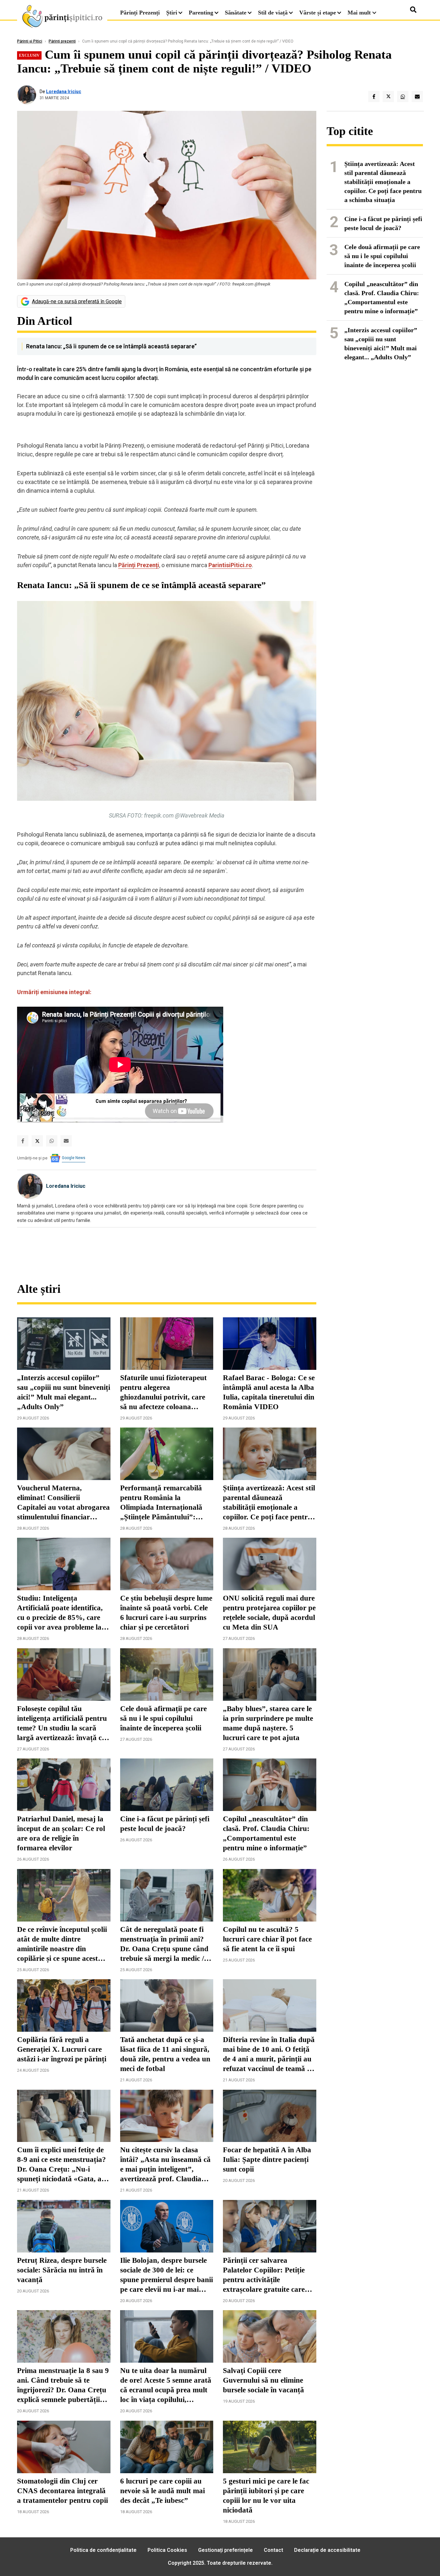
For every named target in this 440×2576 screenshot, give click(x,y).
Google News (74, 1158)
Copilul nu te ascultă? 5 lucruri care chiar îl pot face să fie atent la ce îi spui (267, 1939)
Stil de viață (273, 13)
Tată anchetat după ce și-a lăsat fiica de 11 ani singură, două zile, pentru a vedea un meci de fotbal (165, 2054)
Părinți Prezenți (140, 13)
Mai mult (360, 13)
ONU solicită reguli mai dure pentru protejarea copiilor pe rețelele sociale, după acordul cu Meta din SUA (269, 1613)
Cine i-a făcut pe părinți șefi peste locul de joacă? (165, 1824)
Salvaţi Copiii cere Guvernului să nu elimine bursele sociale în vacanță (263, 2380)
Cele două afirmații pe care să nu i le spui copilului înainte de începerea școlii (163, 1718)
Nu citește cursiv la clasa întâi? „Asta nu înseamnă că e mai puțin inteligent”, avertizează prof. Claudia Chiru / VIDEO (165, 2165)
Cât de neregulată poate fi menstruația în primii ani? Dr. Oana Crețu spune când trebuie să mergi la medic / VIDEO (164, 1944)
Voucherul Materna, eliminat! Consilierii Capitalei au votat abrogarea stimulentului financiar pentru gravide (63, 1503)
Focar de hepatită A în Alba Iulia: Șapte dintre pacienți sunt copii (267, 2160)
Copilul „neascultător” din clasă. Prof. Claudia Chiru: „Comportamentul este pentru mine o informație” (266, 1833)
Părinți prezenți (62, 41)
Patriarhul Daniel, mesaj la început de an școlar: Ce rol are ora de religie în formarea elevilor (61, 1833)
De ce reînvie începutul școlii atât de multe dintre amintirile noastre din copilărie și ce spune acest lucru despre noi (62, 1944)
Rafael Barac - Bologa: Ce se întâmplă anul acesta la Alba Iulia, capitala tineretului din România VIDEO (269, 1392)
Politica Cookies (167, 2550)
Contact (273, 2550)
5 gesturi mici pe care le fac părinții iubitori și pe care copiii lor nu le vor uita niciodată (266, 2496)
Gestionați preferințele (225, 2550)
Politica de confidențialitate (103, 2550)
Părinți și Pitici (30, 41)
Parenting (201, 13)
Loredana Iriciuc (64, 92)
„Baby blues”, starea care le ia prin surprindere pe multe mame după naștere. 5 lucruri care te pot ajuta (268, 1723)
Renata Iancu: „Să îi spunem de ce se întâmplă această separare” (111, 346)
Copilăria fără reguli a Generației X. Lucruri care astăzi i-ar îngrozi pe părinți (62, 2049)
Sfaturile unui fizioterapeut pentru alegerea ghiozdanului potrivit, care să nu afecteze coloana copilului (163, 1393)
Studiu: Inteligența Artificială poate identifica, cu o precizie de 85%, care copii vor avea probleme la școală (60, 1613)
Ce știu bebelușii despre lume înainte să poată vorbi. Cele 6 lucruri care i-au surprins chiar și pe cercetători (166, 1613)
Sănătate (236, 13)
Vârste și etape (318, 13)
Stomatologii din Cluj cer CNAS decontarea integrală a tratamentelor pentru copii (62, 2491)
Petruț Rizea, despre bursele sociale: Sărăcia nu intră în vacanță (62, 2270)
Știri (172, 13)
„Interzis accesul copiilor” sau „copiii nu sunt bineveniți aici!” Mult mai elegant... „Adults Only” (64, 1392)
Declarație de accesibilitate (327, 2550)
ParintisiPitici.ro (230, 565)
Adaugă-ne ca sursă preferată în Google (77, 301)
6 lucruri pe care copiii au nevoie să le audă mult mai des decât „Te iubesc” (163, 2491)
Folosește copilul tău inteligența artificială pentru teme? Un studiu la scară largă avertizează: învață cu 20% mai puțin (62, 1724)
